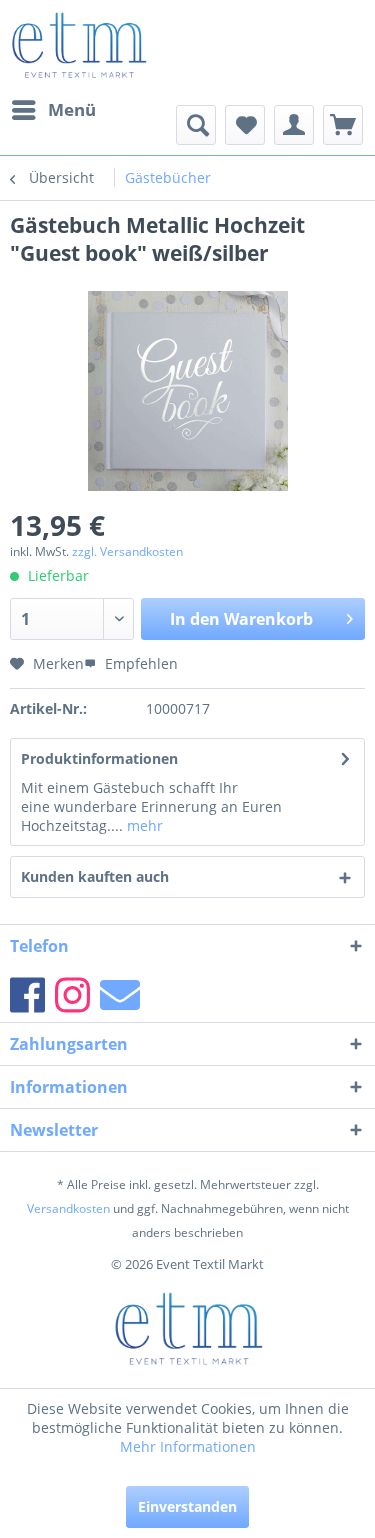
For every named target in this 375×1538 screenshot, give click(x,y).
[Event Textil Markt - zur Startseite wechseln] (78, 45)
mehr (143, 825)
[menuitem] (53, 110)
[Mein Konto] (294, 125)
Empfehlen (139, 663)
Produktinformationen (99, 758)
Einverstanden (187, 1506)
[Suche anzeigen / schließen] (196, 125)
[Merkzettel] (245, 125)
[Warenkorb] (343, 125)
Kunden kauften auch (95, 876)
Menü (72, 109)
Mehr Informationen (188, 1446)
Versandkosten (68, 1208)
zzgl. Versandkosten (127, 551)
